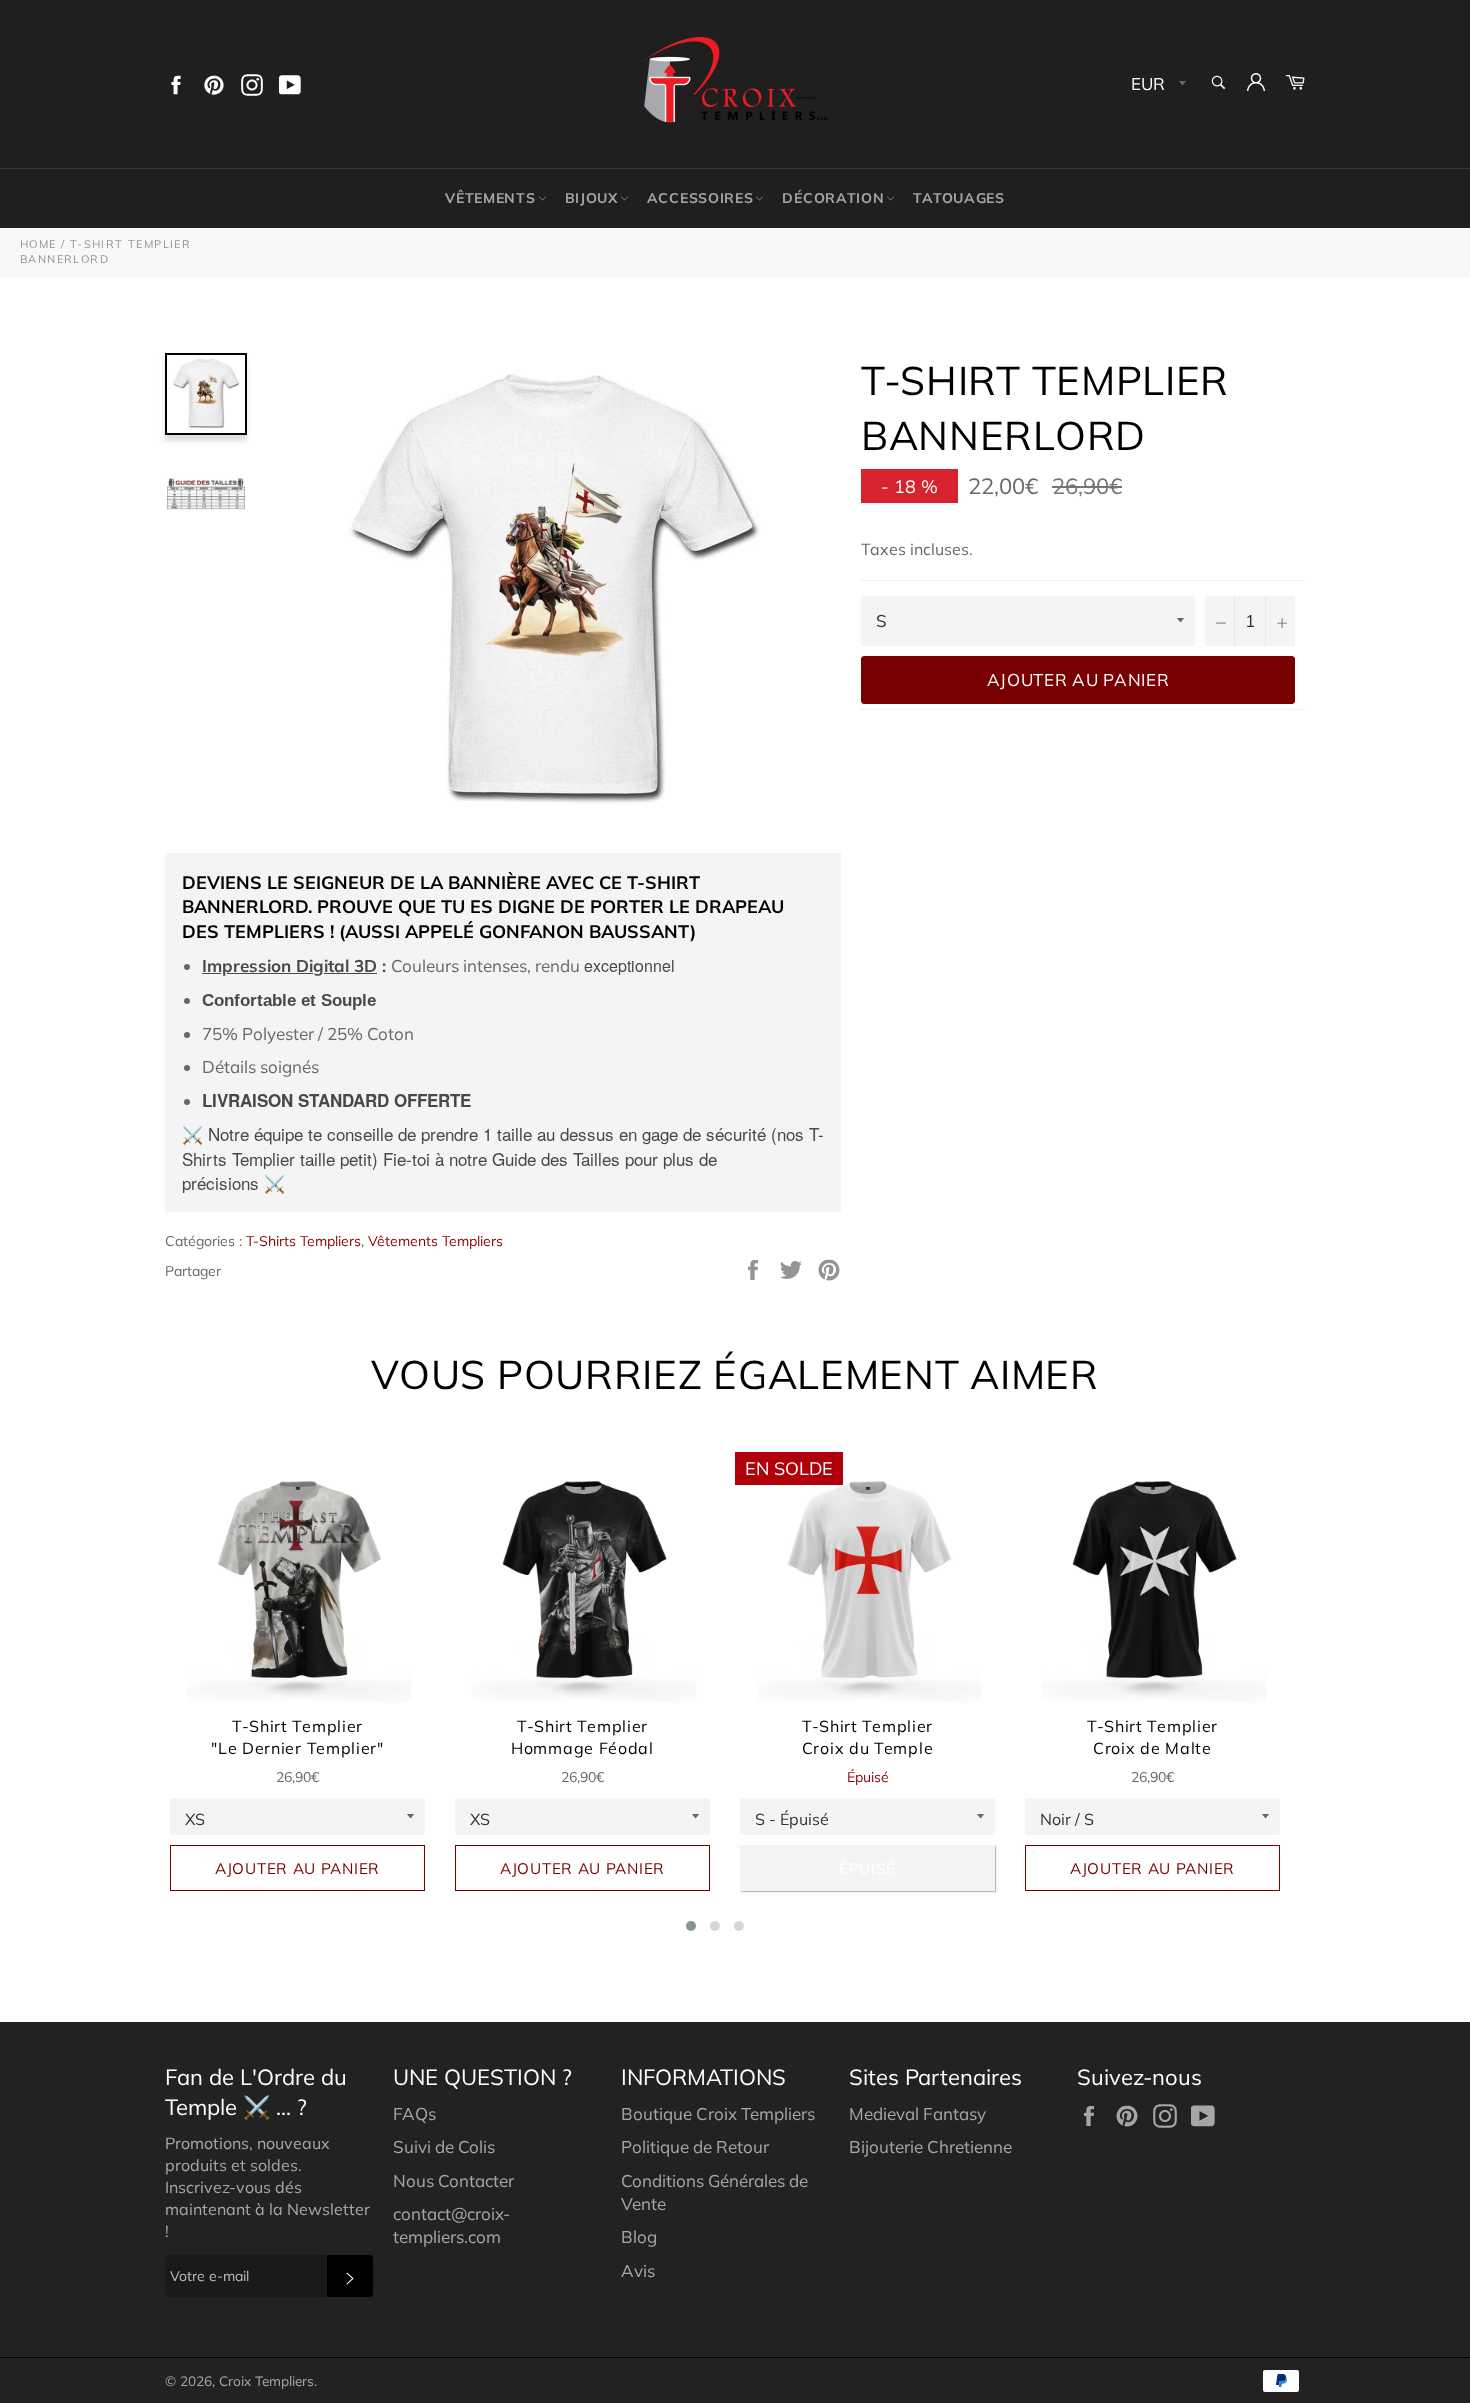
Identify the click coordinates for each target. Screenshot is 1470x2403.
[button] (691, 1926)
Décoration (833, 198)
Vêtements (490, 198)
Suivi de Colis (444, 2146)
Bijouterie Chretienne (930, 2146)
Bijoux (591, 198)
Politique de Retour (695, 2146)
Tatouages (958, 198)
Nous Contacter (453, 2180)
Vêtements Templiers (435, 1241)
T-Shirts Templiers (303, 1241)
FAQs (414, 2113)
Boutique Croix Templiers (718, 2113)
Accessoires (700, 198)
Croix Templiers (266, 2380)
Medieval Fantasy (917, 2113)
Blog (639, 2236)
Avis (638, 2270)
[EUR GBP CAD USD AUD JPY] (1156, 84)
